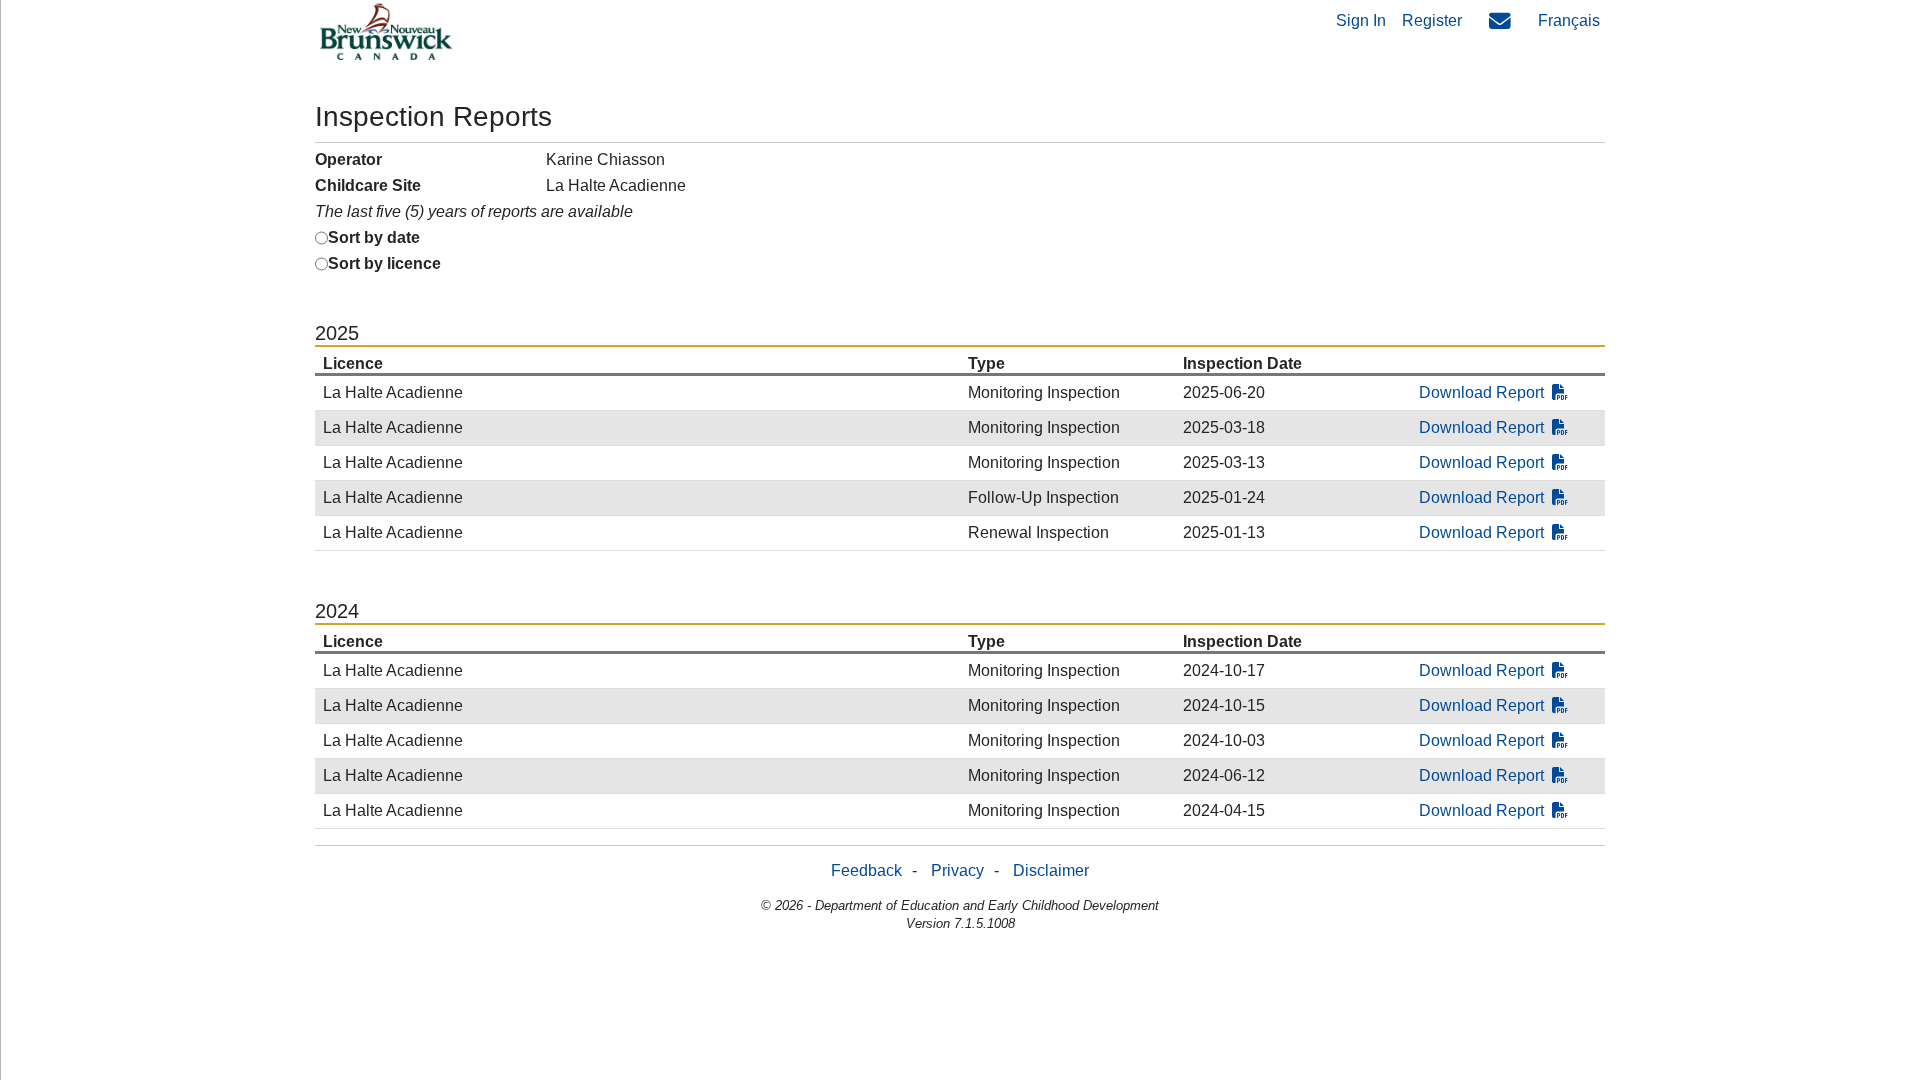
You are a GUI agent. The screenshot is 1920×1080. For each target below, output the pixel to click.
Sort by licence (384, 263)
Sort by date (374, 237)
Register (1432, 20)
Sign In (1361, 20)
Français (1569, 20)
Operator (348, 159)
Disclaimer (1051, 870)
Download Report (1481, 392)
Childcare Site (368, 185)
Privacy (957, 870)
